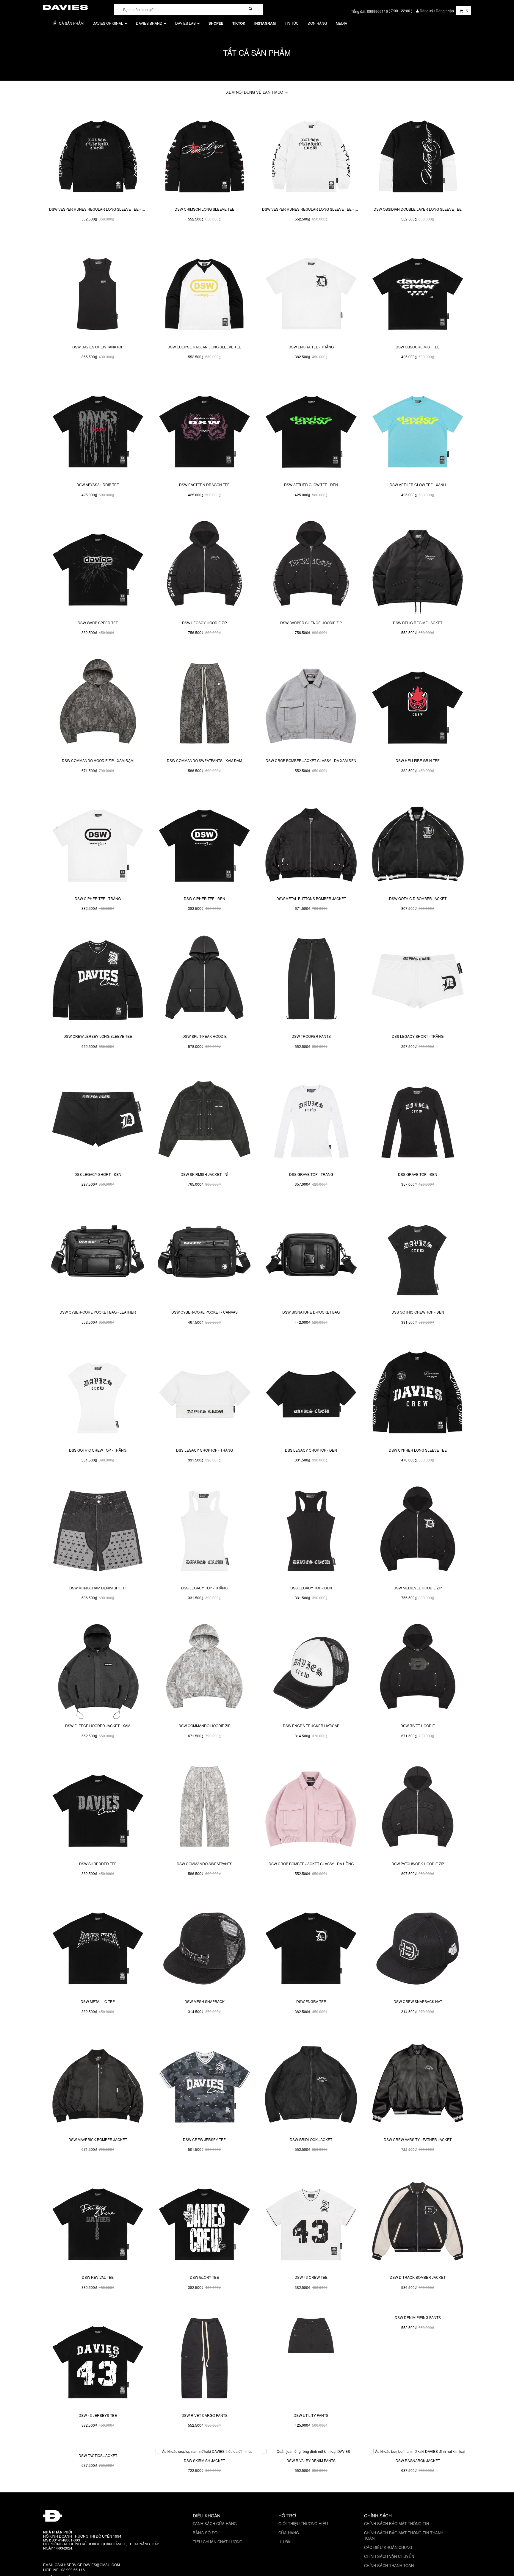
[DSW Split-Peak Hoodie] (204, 981)
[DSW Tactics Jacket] (98, 2497)
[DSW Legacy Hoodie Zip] (204, 567)
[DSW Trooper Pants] (311, 981)
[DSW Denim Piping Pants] (418, 2359)
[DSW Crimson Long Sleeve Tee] (204, 153)
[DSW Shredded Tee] (98, 1808)
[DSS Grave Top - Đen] (418, 1118)
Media (341, 23)
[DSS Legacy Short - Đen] (98, 1118)
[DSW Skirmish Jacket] (204, 2497)
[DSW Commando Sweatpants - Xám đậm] (204, 705)
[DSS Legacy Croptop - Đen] (311, 1394)
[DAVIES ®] (65, 6)
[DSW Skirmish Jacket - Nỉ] (204, 1118)
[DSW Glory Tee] (204, 2222)
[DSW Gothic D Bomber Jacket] (418, 843)
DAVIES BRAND (150, 23)
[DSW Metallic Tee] (98, 1946)
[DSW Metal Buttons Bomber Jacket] (311, 843)
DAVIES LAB (186, 23)
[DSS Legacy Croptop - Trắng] (204, 1394)
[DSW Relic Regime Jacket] (418, 567)
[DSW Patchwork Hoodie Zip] (418, 1808)
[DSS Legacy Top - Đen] (311, 1532)
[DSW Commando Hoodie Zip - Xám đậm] (98, 705)
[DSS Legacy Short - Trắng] (418, 981)
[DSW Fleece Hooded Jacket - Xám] (98, 1670)
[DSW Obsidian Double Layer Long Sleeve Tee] (418, 153)
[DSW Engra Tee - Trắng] (311, 291)
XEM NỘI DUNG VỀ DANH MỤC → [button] (257, 92)
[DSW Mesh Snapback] (204, 1946)
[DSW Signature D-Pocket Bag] (311, 1256)
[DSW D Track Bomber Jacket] (418, 2222)
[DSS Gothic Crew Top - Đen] (418, 1256)
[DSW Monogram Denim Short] (98, 1532)
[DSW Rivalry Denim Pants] (311, 2497)
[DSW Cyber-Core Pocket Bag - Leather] (98, 1256)
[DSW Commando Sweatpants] (204, 1808)
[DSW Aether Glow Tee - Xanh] (418, 429)
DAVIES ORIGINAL (108, 23)
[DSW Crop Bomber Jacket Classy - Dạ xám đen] (311, 705)
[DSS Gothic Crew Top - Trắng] (98, 1394)
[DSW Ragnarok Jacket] (418, 2497)
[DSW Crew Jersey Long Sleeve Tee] (98, 981)
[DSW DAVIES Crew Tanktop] (98, 291)
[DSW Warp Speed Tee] (98, 567)
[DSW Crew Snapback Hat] (418, 1946)
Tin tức (292, 23)
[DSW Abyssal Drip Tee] (98, 429)
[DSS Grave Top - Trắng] (311, 1118)
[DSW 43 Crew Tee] (311, 2222)
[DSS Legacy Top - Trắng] (204, 1532)
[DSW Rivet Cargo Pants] (204, 2359)
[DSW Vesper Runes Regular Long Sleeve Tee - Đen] (98, 153)
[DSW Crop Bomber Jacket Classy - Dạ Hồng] (311, 1808)
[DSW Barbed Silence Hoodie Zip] (311, 567)
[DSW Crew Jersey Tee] (204, 2084)
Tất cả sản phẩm (68, 23)
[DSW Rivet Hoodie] (418, 1670)
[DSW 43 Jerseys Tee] (98, 2359)
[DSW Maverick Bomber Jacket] (98, 2084)
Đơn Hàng (317, 23)
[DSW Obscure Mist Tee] (418, 291)
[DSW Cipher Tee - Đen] (204, 843)
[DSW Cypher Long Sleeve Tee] (418, 1394)
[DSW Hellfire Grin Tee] (418, 705)
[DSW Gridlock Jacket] (311, 2084)
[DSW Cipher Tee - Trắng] (98, 843)
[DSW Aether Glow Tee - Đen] (311, 429)
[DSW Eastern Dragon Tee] (204, 429)
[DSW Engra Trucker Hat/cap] (311, 1670)
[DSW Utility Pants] (311, 2359)
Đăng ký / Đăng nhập (437, 11)
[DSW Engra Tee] (311, 1946)
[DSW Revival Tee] (98, 2222)
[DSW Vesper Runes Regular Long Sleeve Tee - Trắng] (311, 153)
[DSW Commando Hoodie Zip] (204, 1670)
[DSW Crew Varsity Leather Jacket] (418, 2084)
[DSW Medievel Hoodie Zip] (418, 1532)
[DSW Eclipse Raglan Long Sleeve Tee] (204, 291)
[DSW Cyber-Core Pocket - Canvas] (204, 1256)
